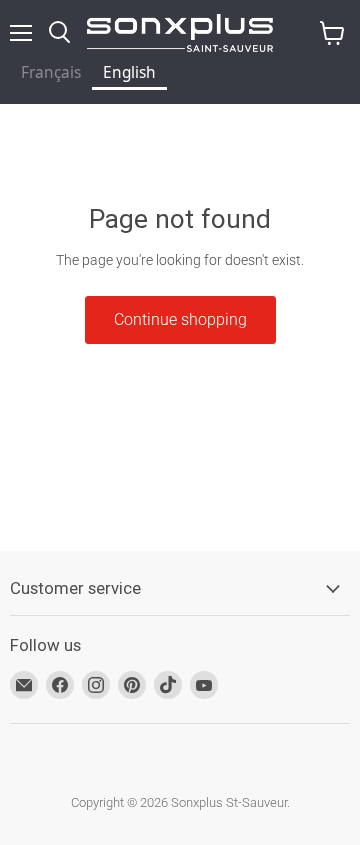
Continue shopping (180, 319)
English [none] (129, 72)
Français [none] (51, 72)
